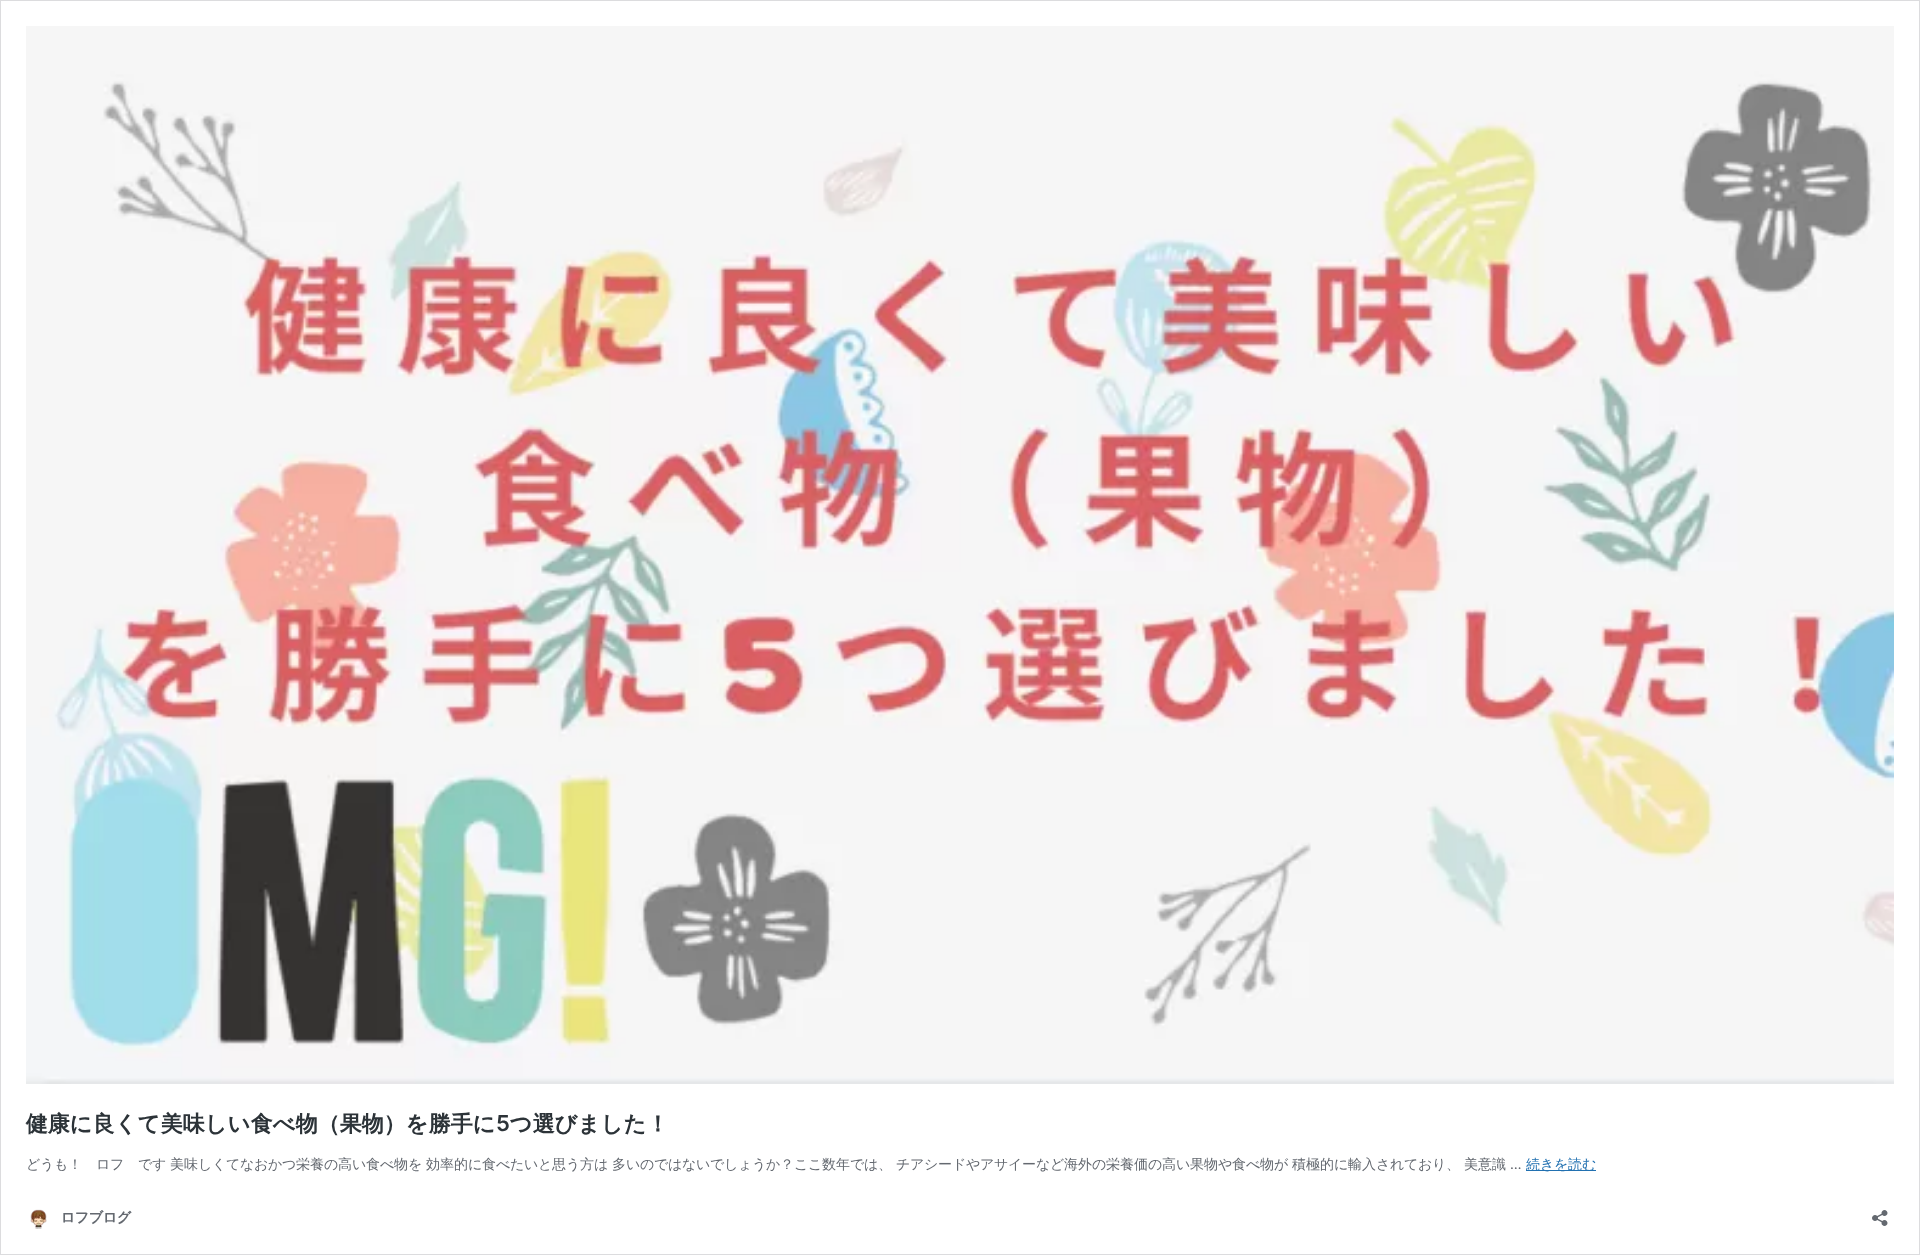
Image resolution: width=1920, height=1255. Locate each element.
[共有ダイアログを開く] (1880, 1211)
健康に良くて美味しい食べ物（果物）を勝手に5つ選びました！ (347, 1123)
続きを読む (1561, 1163)
